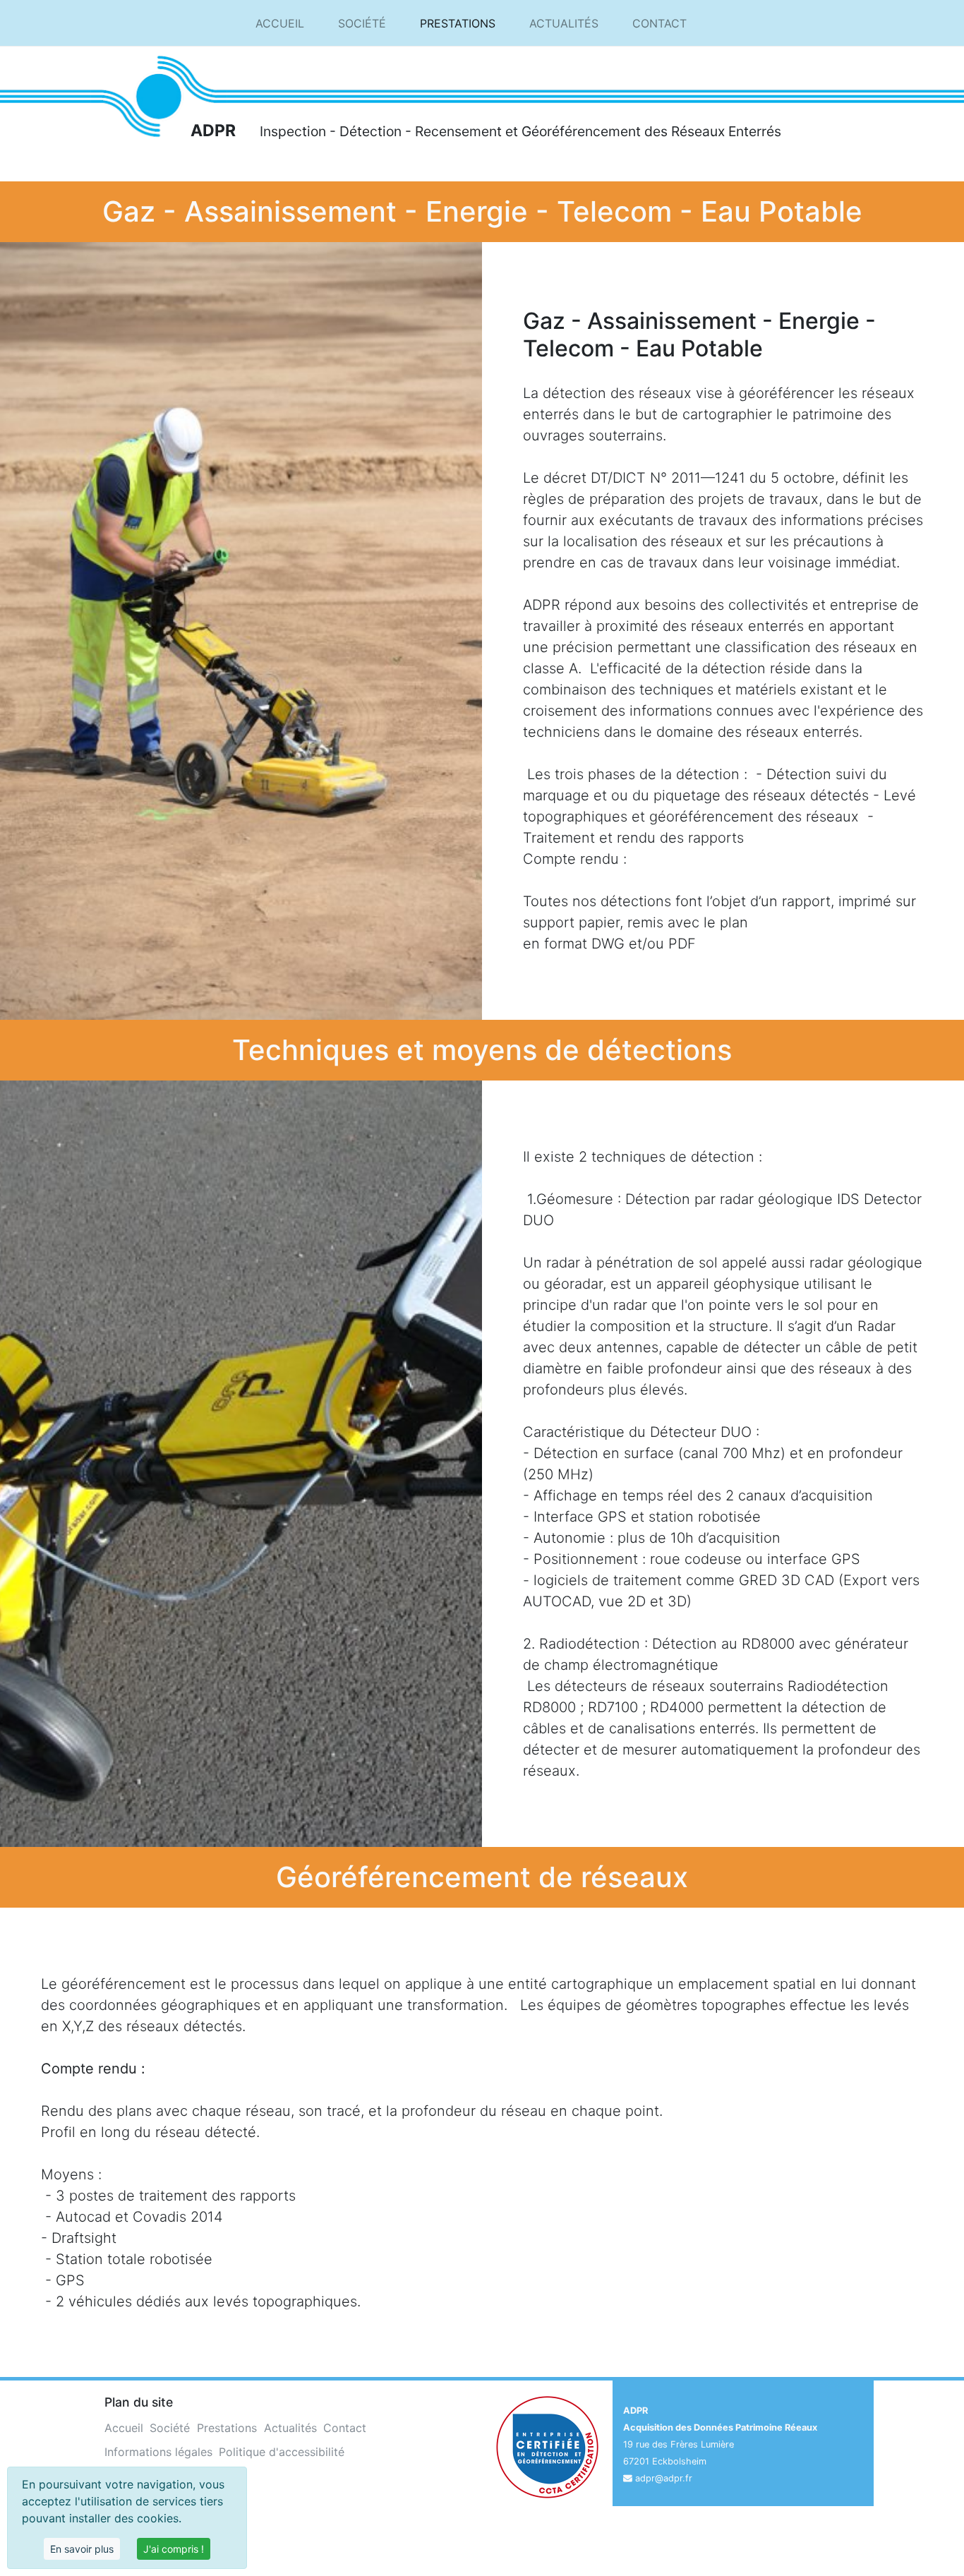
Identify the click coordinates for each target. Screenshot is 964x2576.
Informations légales (158, 2452)
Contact (659, 23)
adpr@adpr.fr (664, 2478)
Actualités (564, 23)
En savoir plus (82, 2549)
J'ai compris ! (174, 2549)
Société (362, 23)
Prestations (458, 23)
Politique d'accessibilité (282, 2452)
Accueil (280, 23)
